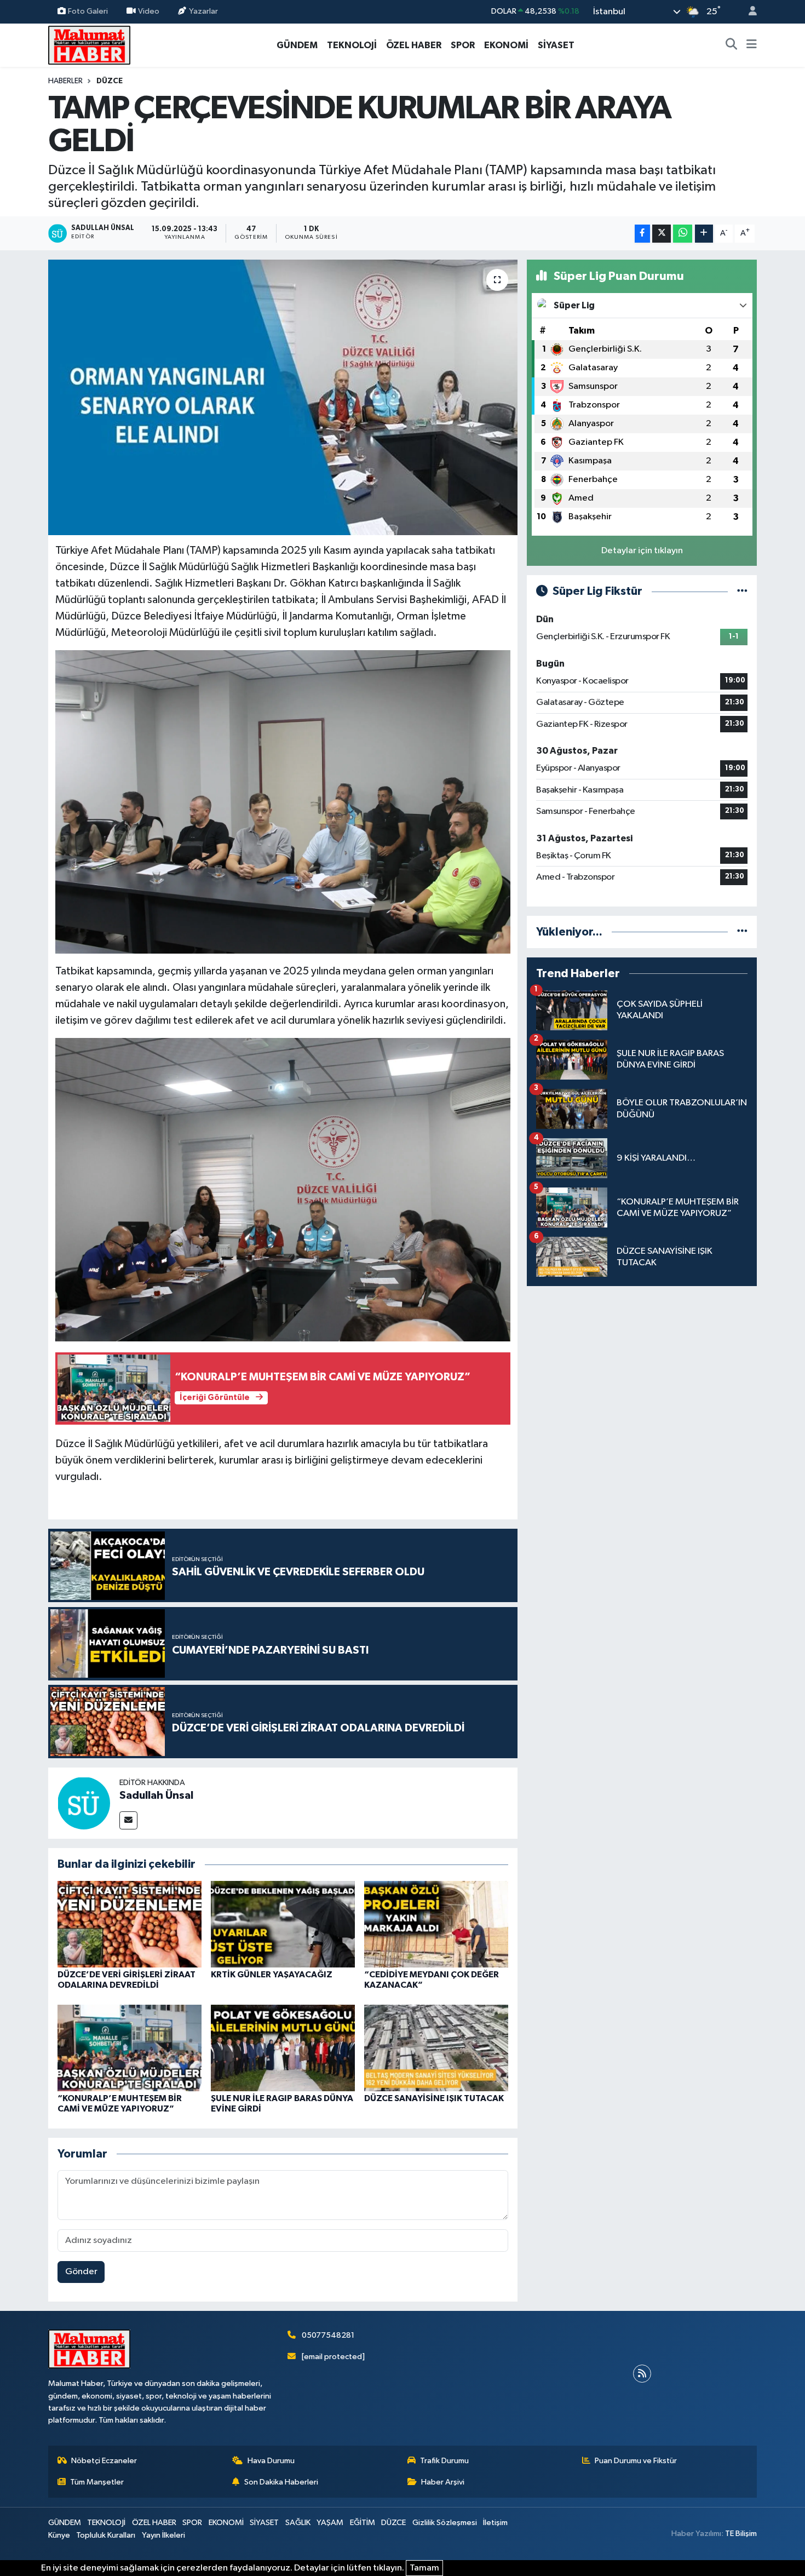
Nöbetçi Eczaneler (104, 2461)
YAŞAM (330, 2523)
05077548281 (328, 2335)
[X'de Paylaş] (662, 234)
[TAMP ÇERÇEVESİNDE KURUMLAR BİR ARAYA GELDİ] (283, 397)
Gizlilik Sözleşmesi (445, 2523)
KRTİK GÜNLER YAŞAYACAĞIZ (272, 1975)
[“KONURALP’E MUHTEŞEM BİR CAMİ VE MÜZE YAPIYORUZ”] (130, 2048)
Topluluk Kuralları (106, 2535)
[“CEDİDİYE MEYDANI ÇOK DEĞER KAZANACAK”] (436, 1924)
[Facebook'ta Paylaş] (642, 234)
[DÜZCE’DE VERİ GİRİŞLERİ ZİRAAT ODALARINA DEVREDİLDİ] (130, 1924)
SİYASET (556, 45)
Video (149, 11)
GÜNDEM (297, 45)
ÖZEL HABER (414, 45)
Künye (59, 2535)
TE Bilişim (741, 2534)
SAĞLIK (298, 2523)
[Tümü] (742, 932)
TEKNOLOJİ (352, 45)
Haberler (65, 81)
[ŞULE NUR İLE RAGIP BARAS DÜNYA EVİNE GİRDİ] (283, 2048)
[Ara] (732, 45)
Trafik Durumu (444, 2461)
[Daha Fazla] (704, 234)
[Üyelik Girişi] (748, 12)
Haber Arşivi (443, 2482)
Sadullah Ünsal (156, 1795)
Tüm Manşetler (97, 2482)
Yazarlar (203, 11)
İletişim (495, 2523)
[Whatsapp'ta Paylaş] (683, 234)
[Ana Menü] (752, 45)
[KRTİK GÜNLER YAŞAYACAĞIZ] (283, 1924)
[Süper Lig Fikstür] (742, 591)
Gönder (81, 2272)
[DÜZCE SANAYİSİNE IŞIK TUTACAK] (436, 2048)
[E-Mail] (128, 1820)
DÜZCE (110, 81)
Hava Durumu (271, 2461)
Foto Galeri (88, 11)
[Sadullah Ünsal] (84, 1803)
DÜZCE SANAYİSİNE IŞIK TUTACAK (434, 2098)
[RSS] (642, 2374)
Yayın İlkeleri (163, 2535)
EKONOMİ (506, 45)
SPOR (463, 45)
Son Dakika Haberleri (281, 2482)
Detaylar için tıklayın (642, 551)
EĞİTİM (363, 2523)
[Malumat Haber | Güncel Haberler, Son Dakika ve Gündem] (89, 45)
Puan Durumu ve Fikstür (636, 2461)
